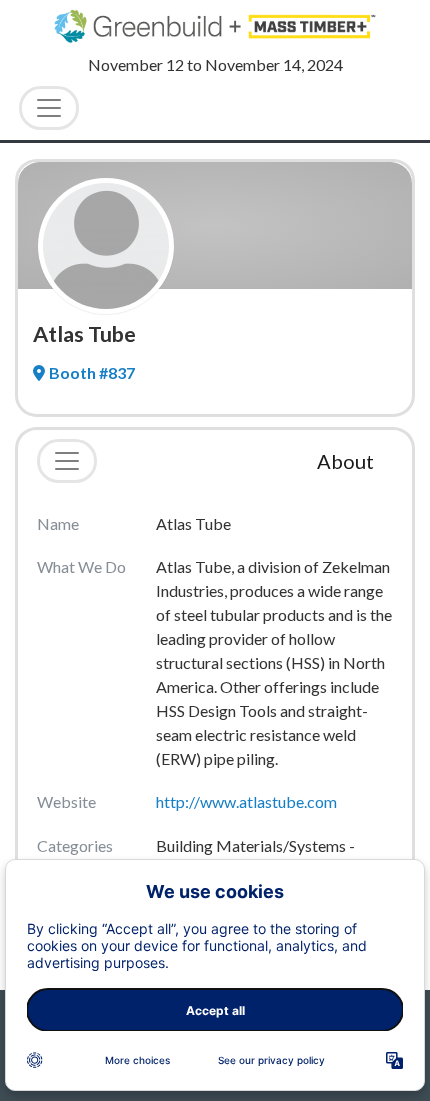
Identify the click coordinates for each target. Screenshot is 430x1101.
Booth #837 (92, 372)
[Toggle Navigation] (49, 108)
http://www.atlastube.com (246, 801)
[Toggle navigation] (67, 461)
